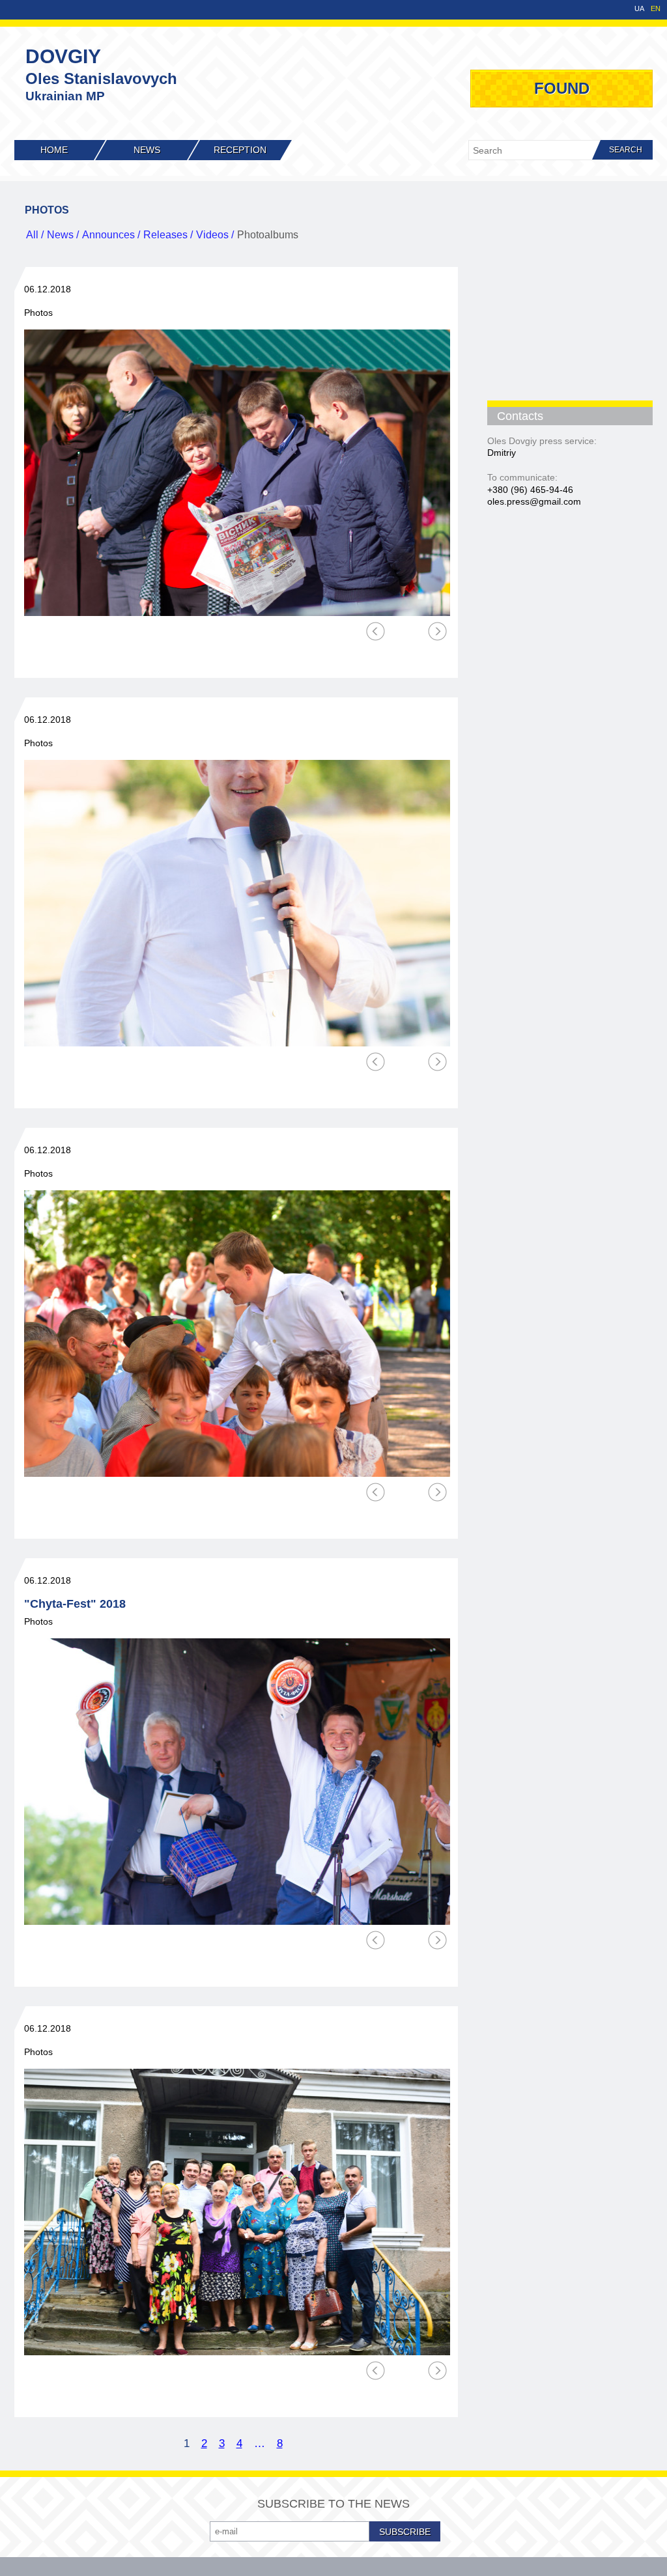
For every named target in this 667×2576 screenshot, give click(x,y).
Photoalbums (268, 235)
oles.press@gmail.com (534, 501)
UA (639, 9)
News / (63, 235)
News (147, 150)
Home (54, 150)
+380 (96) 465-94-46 (530, 490)
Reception (240, 150)
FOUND (562, 88)
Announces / (111, 235)
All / (35, 235)
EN (656, 9)
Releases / (168, 235)
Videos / (215, 235)
